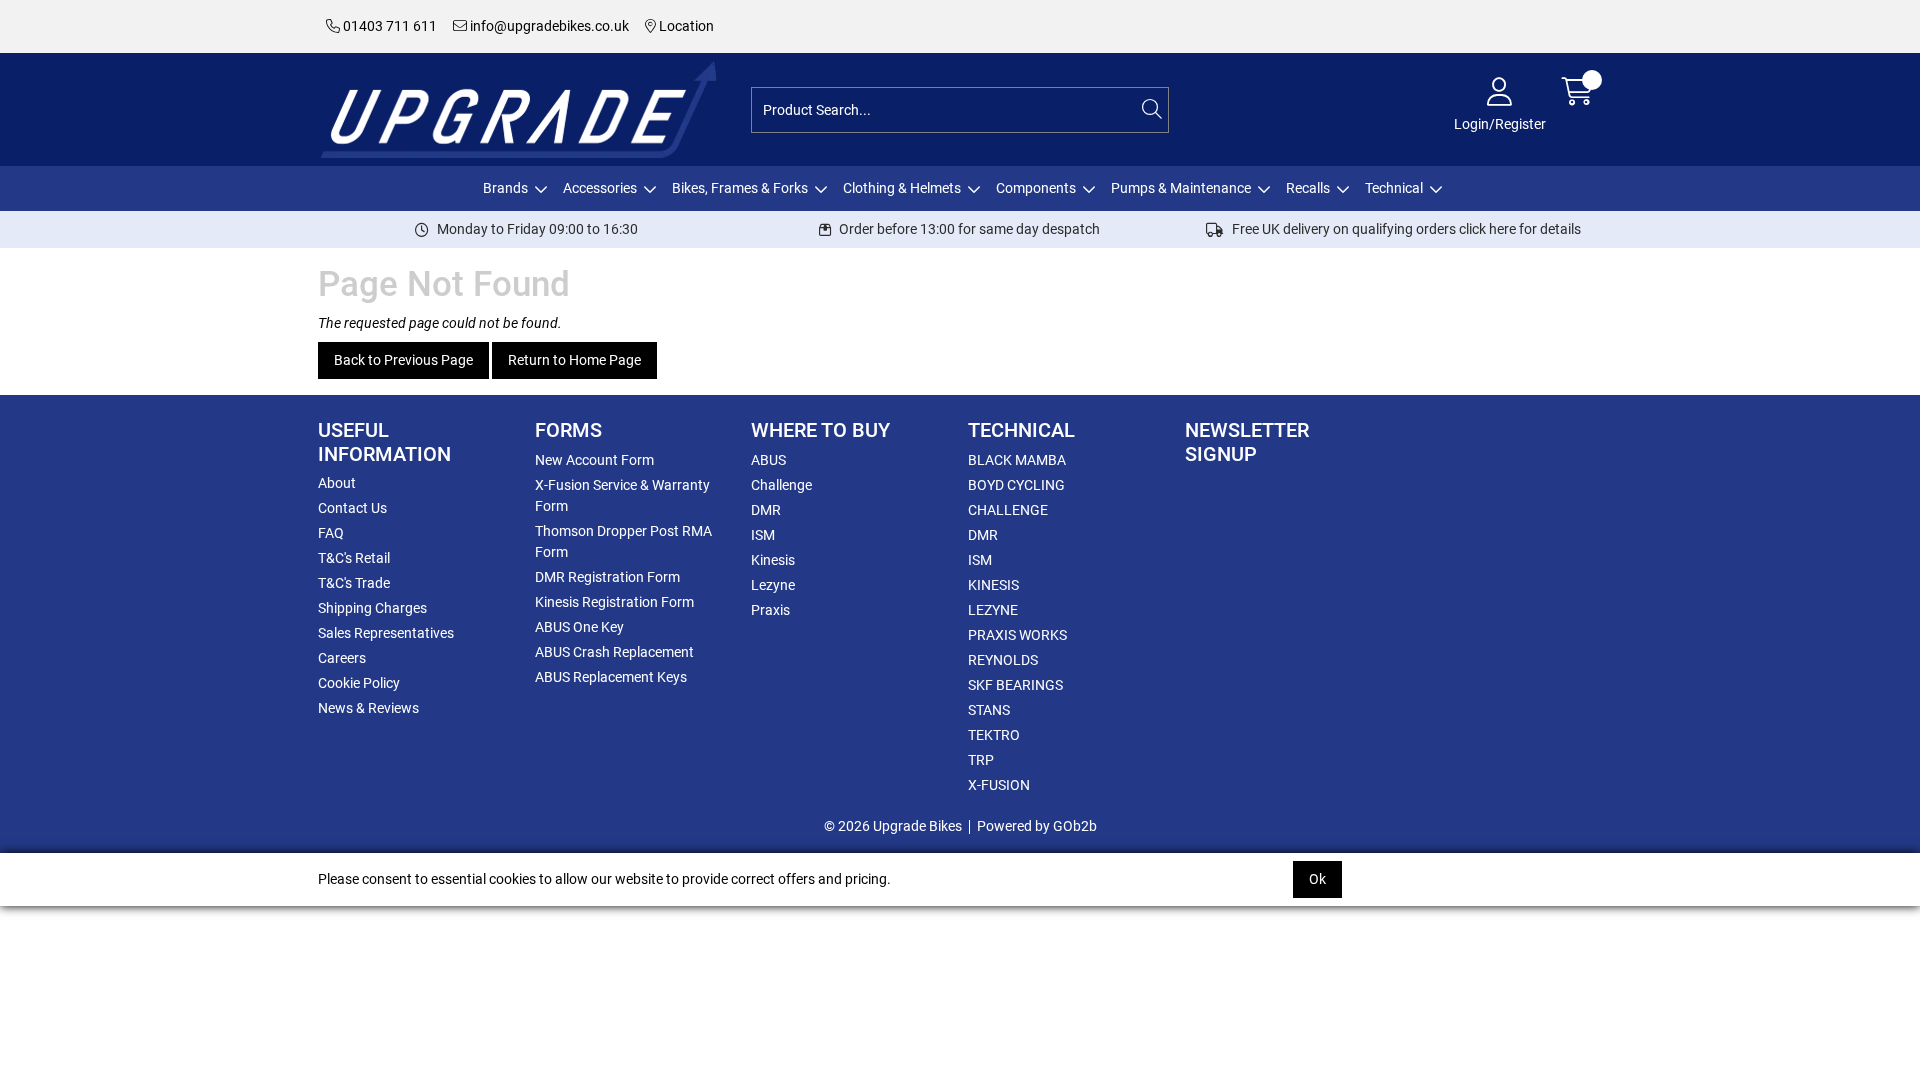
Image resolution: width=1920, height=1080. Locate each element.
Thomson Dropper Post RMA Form (623, 541)
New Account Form (594, 460)
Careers (342, 658)
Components (1036, 188)
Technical (1394, 188)
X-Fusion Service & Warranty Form (622, 495)
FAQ (331, 533)
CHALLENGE (1008, 510)
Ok (1317, 879)
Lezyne (773, 585)
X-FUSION (999, 785)
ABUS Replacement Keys (611, 677)
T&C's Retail (354, 558)
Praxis (770, 610)
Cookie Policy (359, 683)
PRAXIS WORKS (1017, 635)
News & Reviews (368, 708)
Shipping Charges (372, 608)
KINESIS (993, 585)
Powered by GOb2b (1037, 826)
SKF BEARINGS (1015, 685)
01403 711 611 (388, 26)
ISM (763, 535)
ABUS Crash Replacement (614, 652)
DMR (766, 510)
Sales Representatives (386, 633)
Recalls (1308, 188)
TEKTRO (994, 735)
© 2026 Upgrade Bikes (893, 826)
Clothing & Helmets (902, 188)
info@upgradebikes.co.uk (548, 26)
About (337, 483)
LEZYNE (993, 610)
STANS (989, 710)
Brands (505, 188)
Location (685, 26)
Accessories (600, 188)
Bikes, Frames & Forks (740, 188)
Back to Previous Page (403, 360)
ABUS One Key (579, 627)
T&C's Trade (354, 583)
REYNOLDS (1003, 660)
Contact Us (352, 508)
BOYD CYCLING (1016, 485)
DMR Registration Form (607, 577)
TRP (981, 760)
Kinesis (773, 560)
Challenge (781, 485)
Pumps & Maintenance (1181, 188)
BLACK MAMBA (1017, 460)
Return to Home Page (574, 360)
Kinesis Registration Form (614, 602)
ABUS (768, 460)
